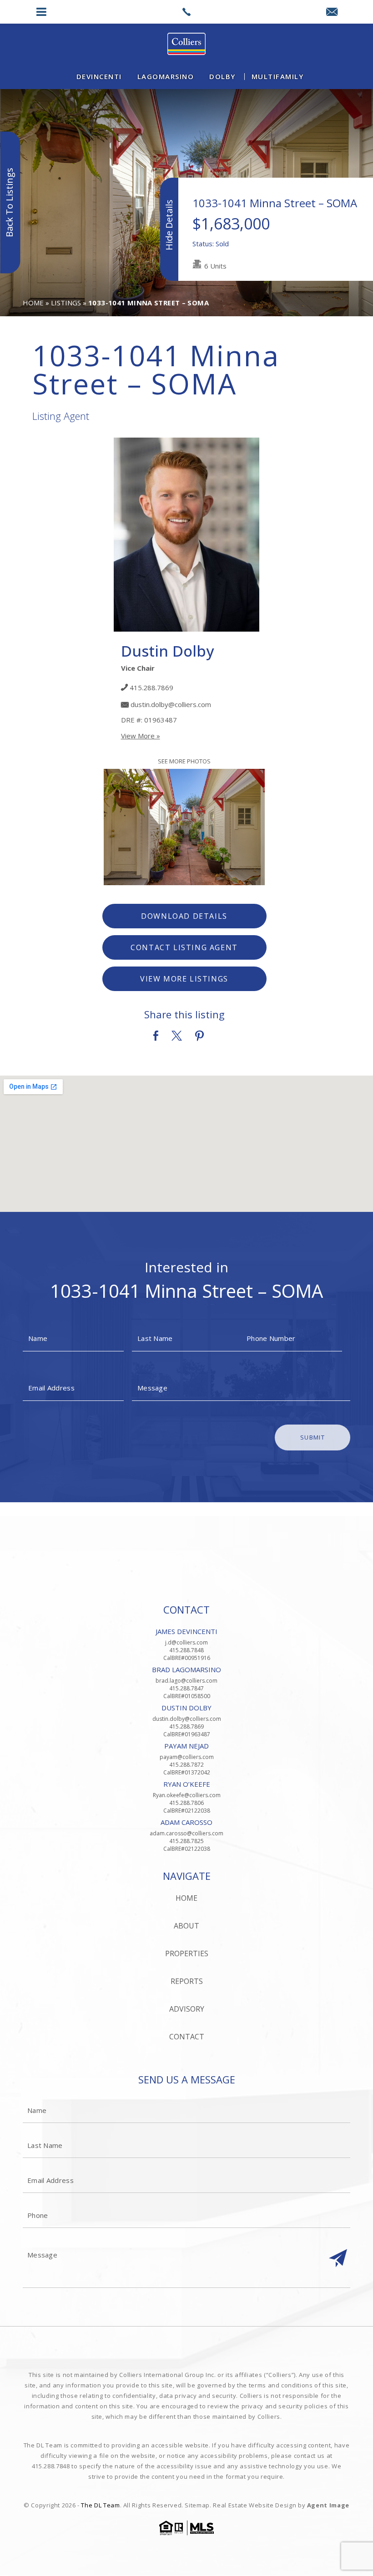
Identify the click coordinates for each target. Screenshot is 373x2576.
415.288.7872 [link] (186, 1765)
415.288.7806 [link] (186, 1803)
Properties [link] (187, 1953)
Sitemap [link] (197, 2505)
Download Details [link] (184, 916)
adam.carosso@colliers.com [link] (186, 1833)
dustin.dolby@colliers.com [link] (171, 704)
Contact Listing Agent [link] (184, 947)
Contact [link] (187, 2037)
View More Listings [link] (184, 979)
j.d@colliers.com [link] (186, 1642)
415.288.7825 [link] (186, 1841)
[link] (186, 12)
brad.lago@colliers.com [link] (186, 1681)
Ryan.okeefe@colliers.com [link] (187, 1795)
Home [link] (186, 1898)
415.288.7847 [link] (186, 1688)
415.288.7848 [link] (186, 1650)
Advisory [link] (187, 2009)
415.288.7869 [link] (151, 688)
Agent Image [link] (328, 2505)
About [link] (186, 1926)
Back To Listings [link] (9, 202)
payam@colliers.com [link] (187, 1757)
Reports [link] (187, 1981)
